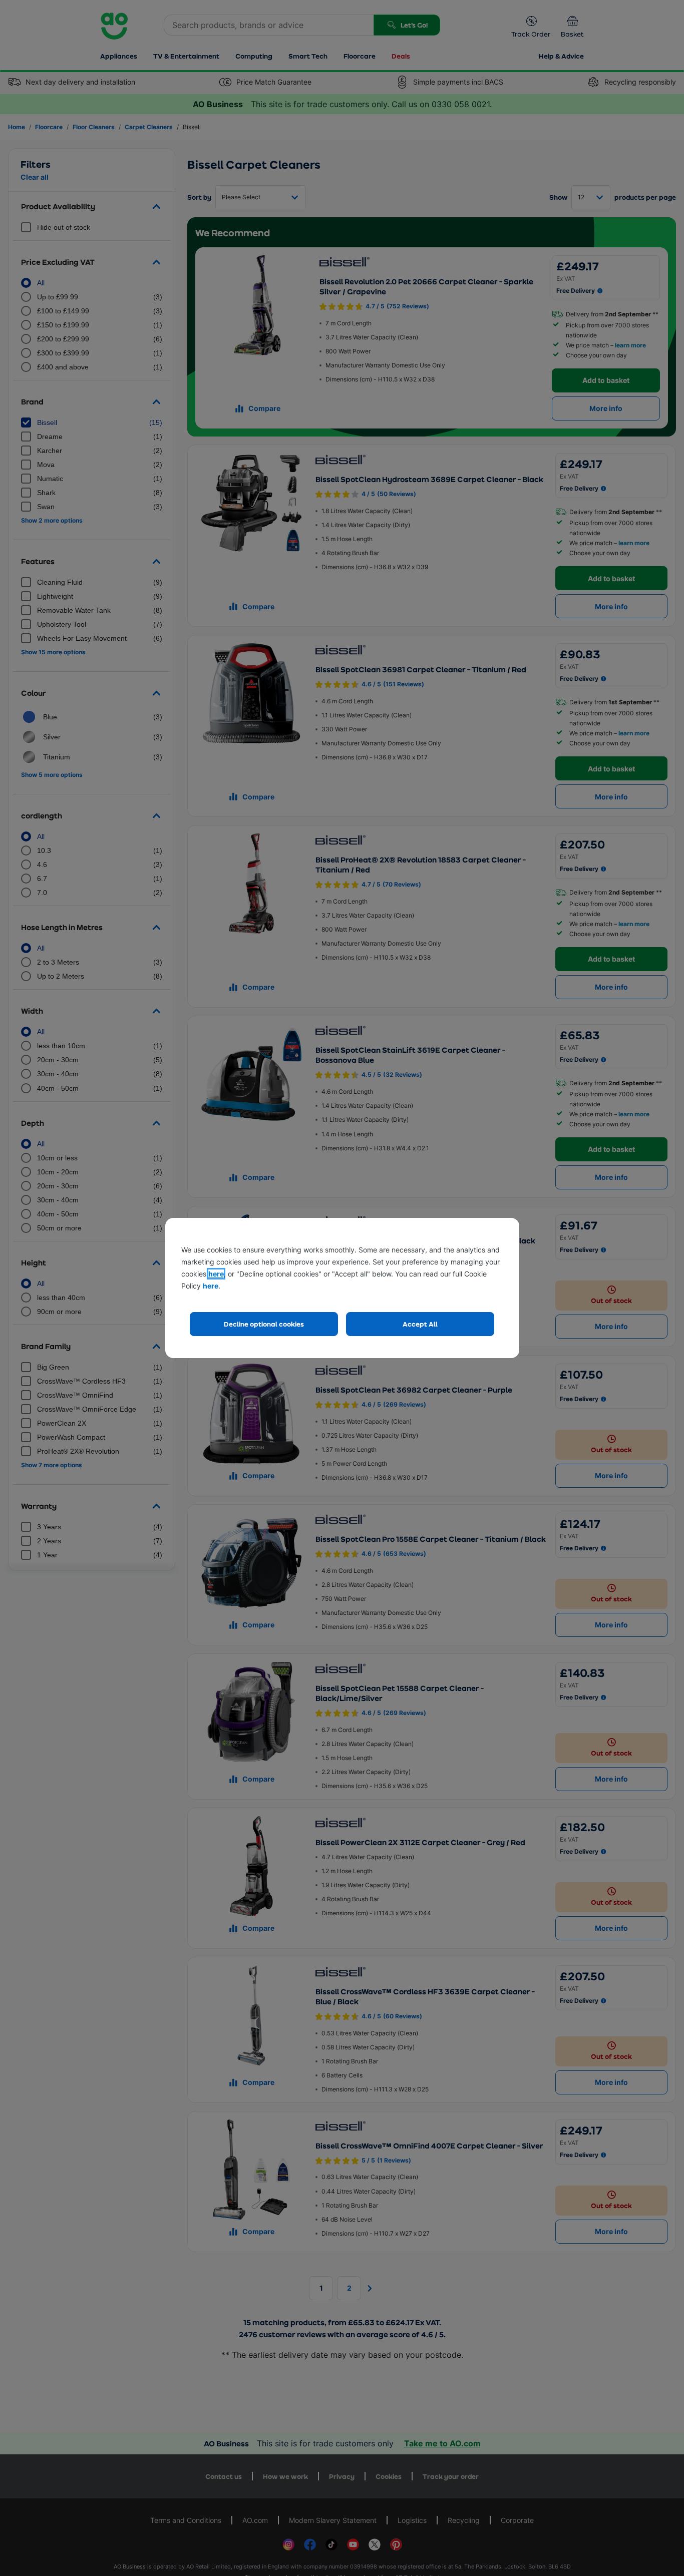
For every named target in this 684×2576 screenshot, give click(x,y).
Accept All (420, 1324)
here (216, 1274)
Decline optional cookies (264, 1324)
